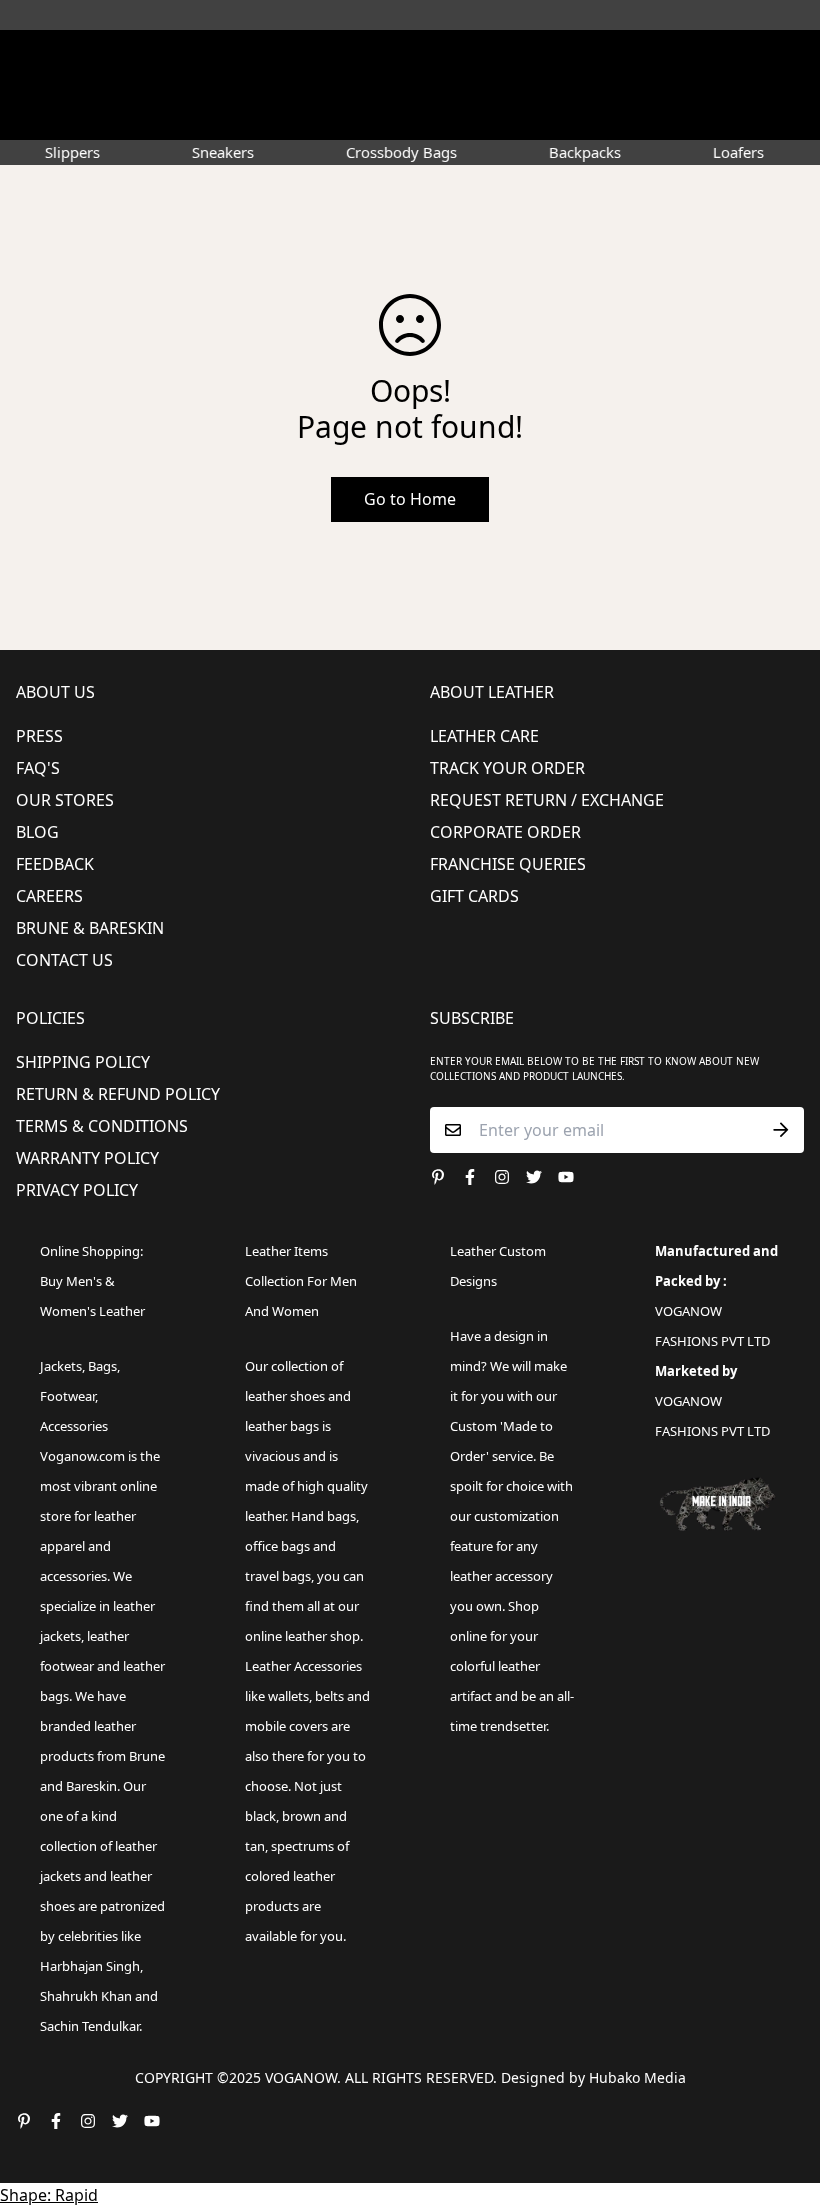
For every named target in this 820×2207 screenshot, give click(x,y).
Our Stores (65, 800)
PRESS (39, 736)
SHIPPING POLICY (83, 1062)
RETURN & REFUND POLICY (118, 1094)
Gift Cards (474, 896)
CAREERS (49, 896)
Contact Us (64, 960)
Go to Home (410, 499)
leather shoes (285, 1396)
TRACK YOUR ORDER (507, 768)
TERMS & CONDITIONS (102, 1126)
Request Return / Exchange (547, 800)
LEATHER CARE (484, 736)
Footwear (67, 1396)
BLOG (37, 832)
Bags (102, 1366)
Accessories (74, 1426)
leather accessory (501, 1576)
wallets (288, 1696)
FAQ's (38, 768)
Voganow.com (82, 1456)
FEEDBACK (55, 864)
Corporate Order (505, 832)
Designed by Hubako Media (593, 2077)
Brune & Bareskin (90, 928)
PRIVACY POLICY (77, 1190)
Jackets (61, 1366)
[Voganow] (410, 55)
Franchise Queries (508, 864)
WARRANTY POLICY (87, 1158)
